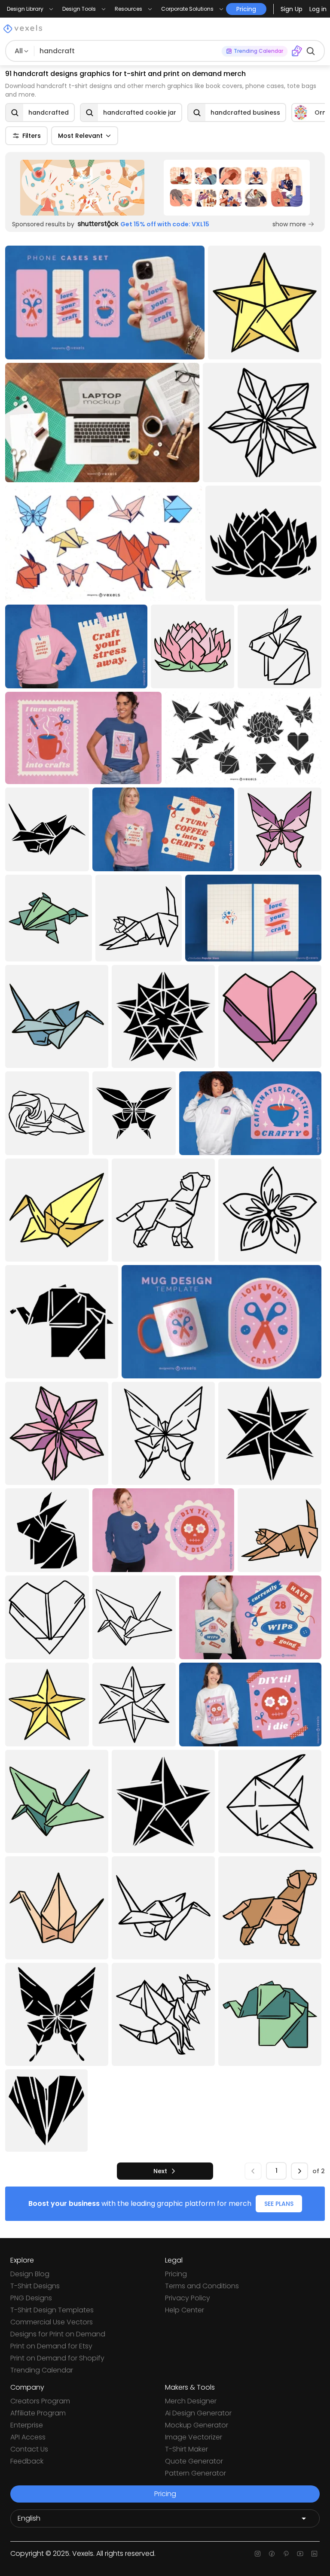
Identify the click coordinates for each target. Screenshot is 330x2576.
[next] (299, 2171)
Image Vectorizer (194, 2437)
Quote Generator (194, 2461)
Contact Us (29, 2449)
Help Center (185, 2310)
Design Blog (30, 2274)
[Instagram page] (258, 2554)
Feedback (27, 2461)
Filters (32, 136)
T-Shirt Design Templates (52, 2310)
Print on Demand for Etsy (51, 2346)
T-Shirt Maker (186, 2449)
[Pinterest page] (286, 2554)
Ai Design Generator (198, 2413)
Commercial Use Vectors (52, 2322)
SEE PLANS (279, 2204)
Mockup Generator (197, 2425)
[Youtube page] (300, 2554)
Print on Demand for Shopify (57, 2358)
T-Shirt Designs (35, 2286)
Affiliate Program (38, 2413)
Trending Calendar (42, 2370)
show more (289, 224)
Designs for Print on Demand (58, 2334)
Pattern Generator (196, 2473)
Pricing (176, 2274)
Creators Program (40, 2401)
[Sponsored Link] (82, 188)
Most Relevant (80, 136)
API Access (28, 2437)
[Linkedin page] (314, 2554)
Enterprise (27, 2425)
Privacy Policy (188, 2298)
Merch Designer (191, 2401)
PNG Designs (31, 2298)
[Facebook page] (272, 2554)
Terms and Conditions (202, 2286)
